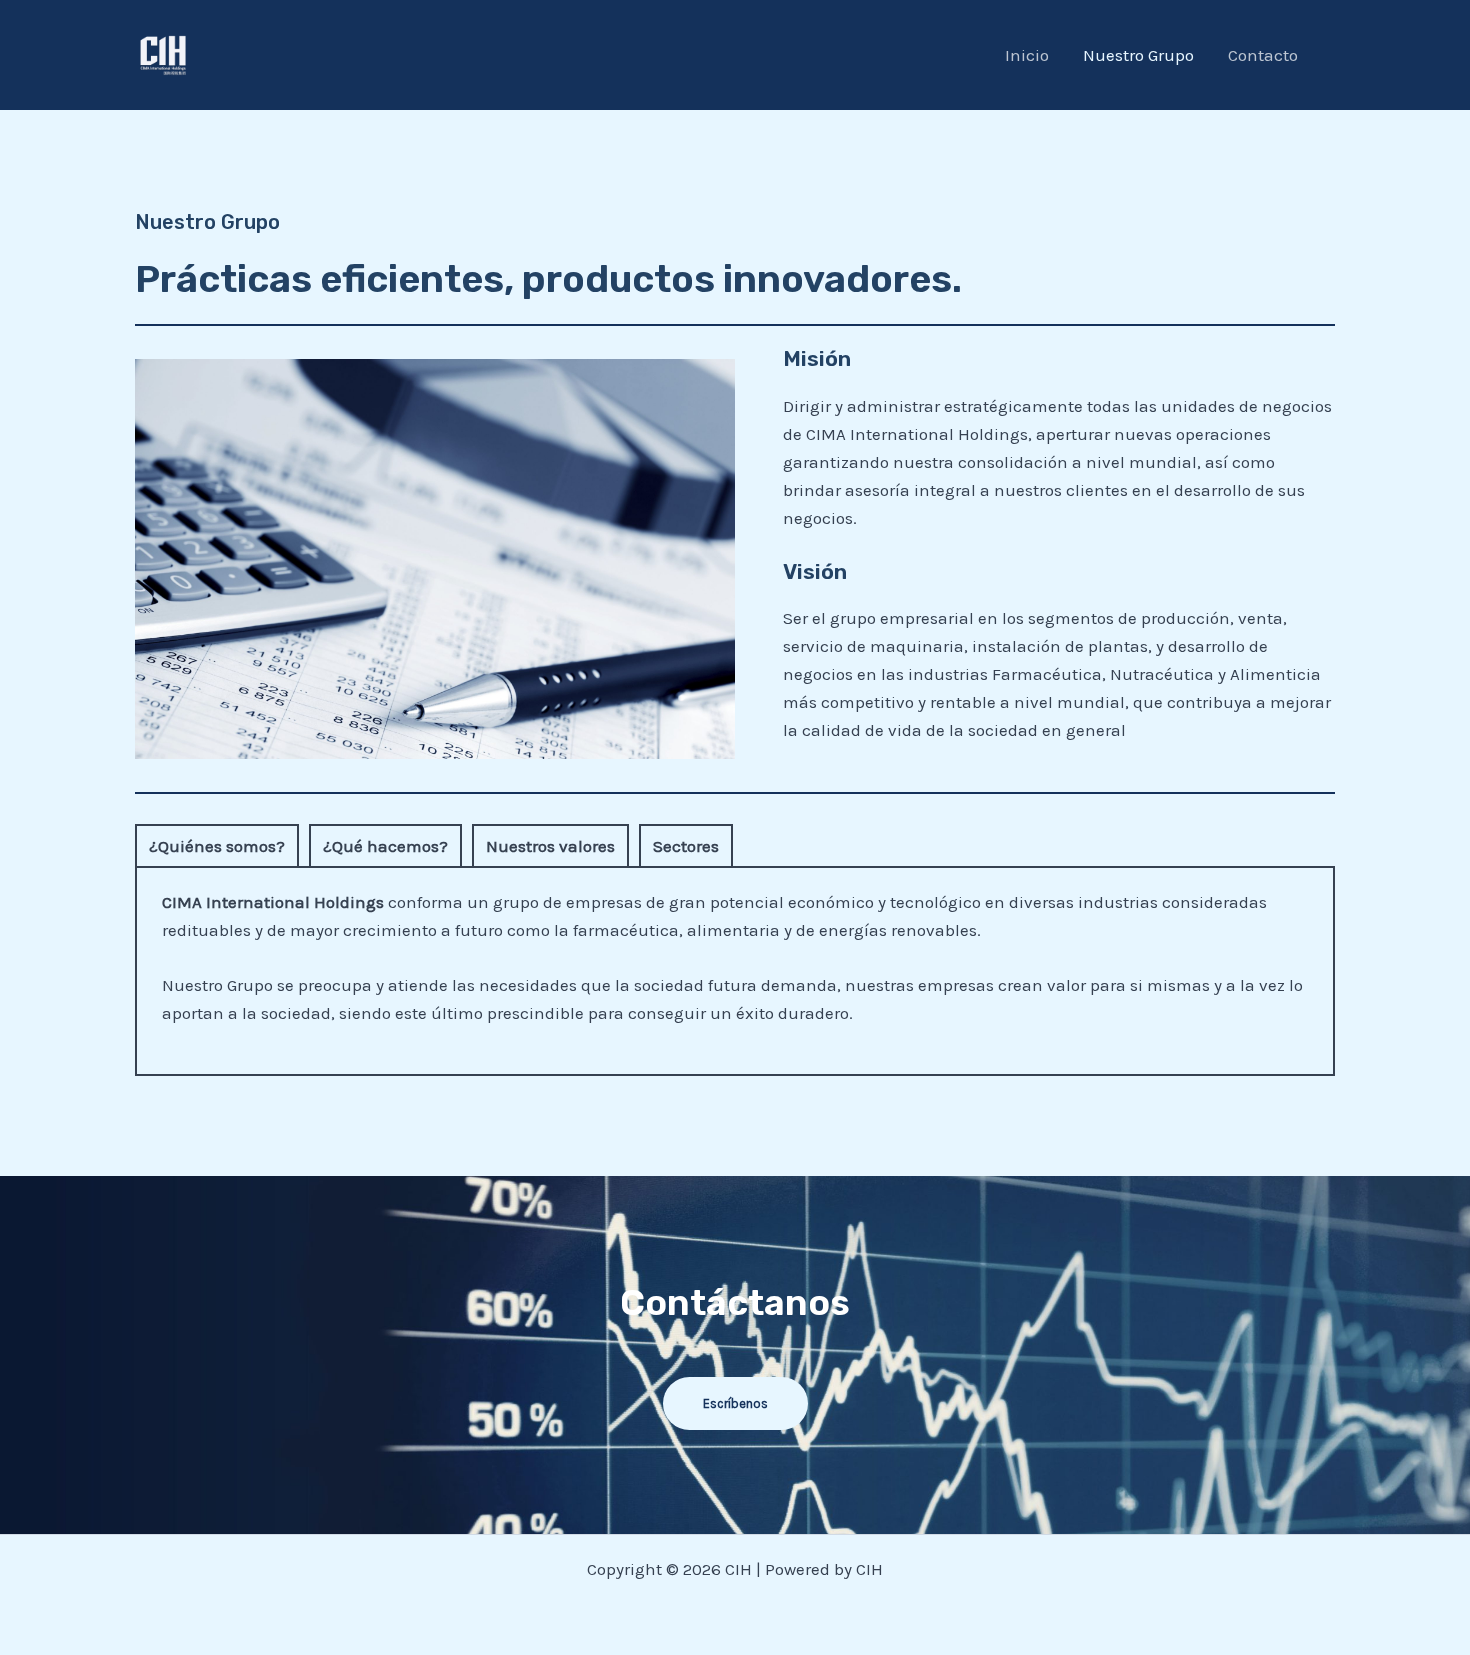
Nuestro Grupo (1138, 55)
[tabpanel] (735, 971)
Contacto (1263, 55)
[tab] (217, 846)
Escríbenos (735, 1403)
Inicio (1027, 55)
